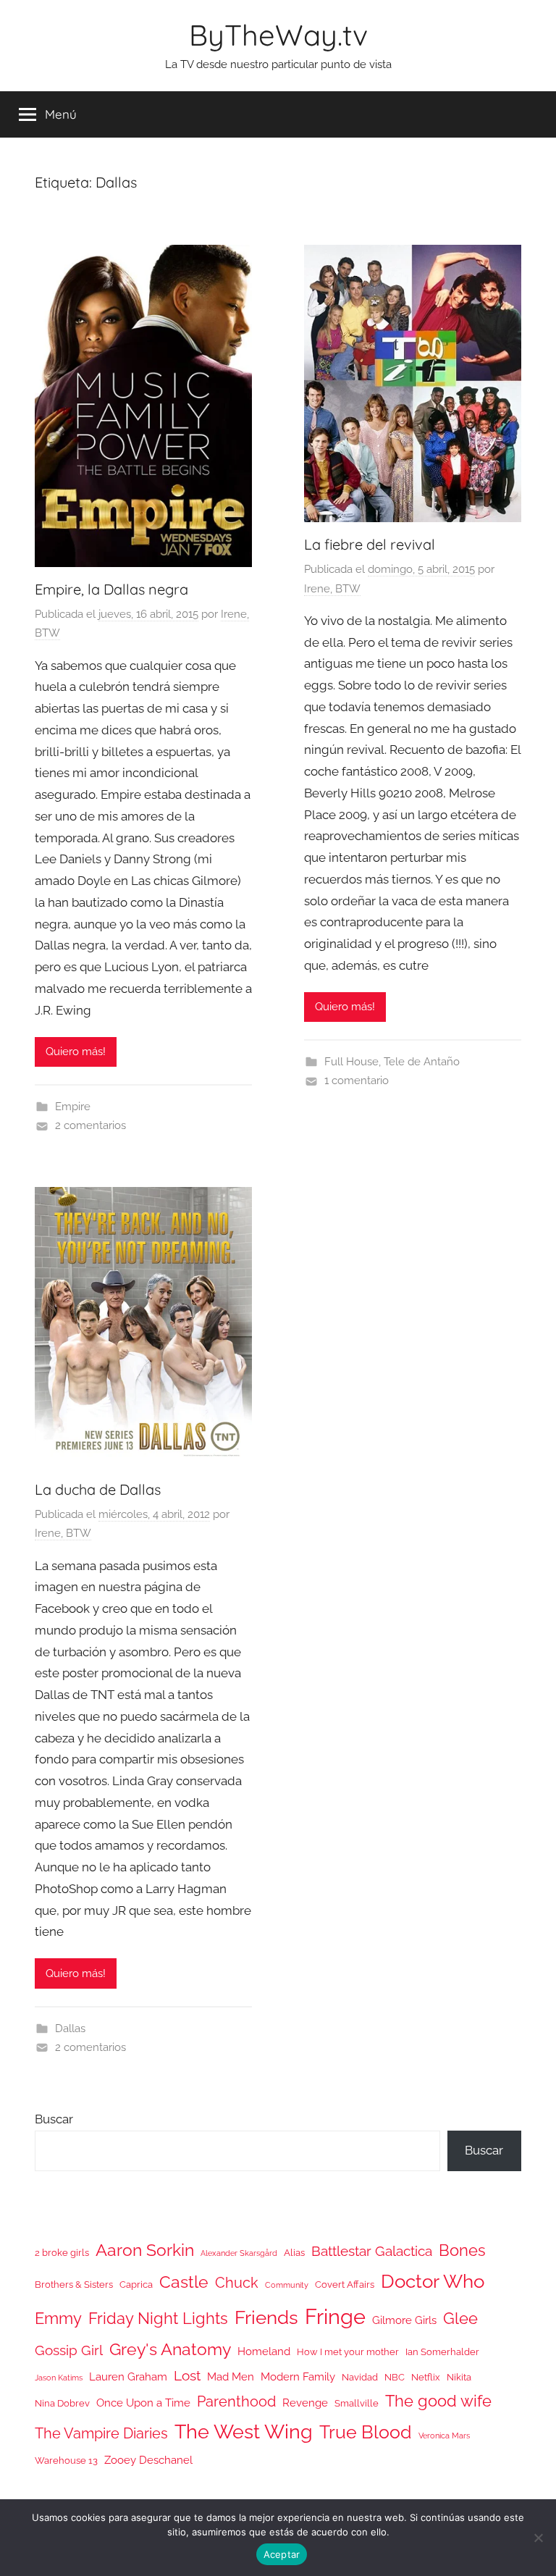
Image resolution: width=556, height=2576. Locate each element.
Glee (460, 2319)
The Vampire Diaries (101, 2433)
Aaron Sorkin (145, 2250)
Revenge (305, 2403)
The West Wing (244, 2432)
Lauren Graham (128, 2376)
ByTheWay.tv (278, 35)
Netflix (426, 2377)
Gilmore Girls (404, 2320)
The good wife (438, 2401)
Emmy (58, 2319)
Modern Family (298, 2376)
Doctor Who (433, 2281)
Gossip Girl (69, 2350)
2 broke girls (62, 2253)
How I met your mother (348, 2352)
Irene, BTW (332, 589)
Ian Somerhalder (442, 2352)
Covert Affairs (345, 2285)
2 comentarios (90, 1125)
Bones (462, 2250)
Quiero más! (76, 1052)
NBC (395, 2377)
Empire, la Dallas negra (111, 589)
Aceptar (282, 2554)
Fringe (335, 2316)
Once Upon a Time (143, 2403)
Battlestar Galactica (372, 2251)
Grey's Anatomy (170, 2349)
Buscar (54, 2119)
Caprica (136, 2285)
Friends (266, 2317)
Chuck (237, 2283)
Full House (351, 1062)
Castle (184, 2282)
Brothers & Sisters (74, 2285)
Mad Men (231, 2376)
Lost (187, 2375)
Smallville (357, 2403)
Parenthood (236, 2401)
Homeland (264, 2351)
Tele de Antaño (422, 1062)
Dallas (70, 2029)
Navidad (360, 2377)
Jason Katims (59, 2378)
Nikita (459, 2377)
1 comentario (357, 1081)
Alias (294, 2253)
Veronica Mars (444, 2436)
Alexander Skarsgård (239, 2253)
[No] (538, 2538)
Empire (73, 1107)
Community (287, 2285)
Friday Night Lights (158, 2319)
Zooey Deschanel (148, 2460)
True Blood (366, 2432)
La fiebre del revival (370, 544)
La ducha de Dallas (98, 1489)
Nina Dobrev (62, 2403)
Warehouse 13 (66, 2460)
